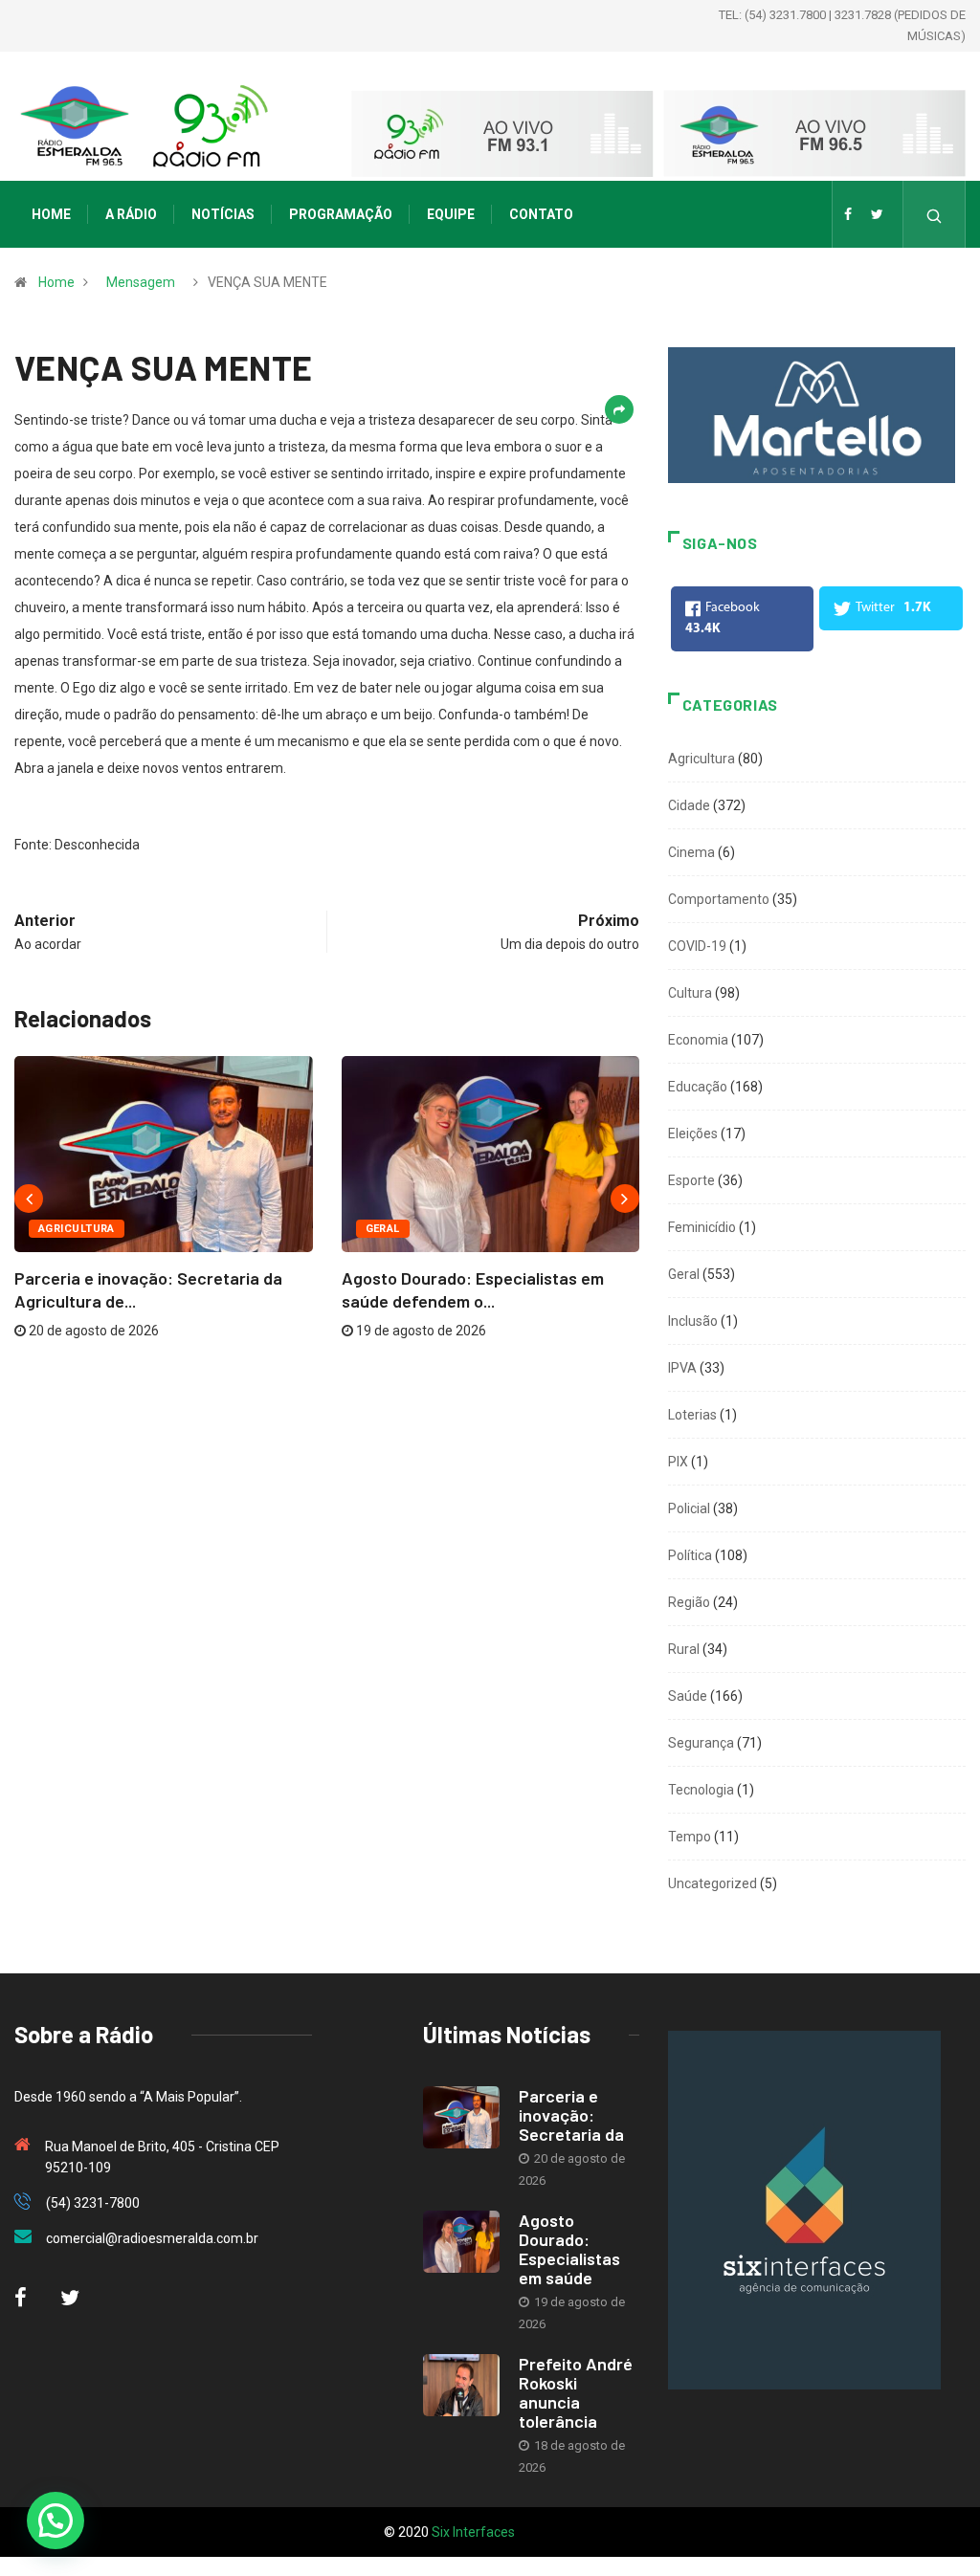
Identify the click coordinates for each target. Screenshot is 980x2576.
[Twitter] (877, 214)
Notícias (223, 214)
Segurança (701, 1743)
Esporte (691, 1180)
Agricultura (77, 1229)
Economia (698, 1040)
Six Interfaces (473, 2532)
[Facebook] (848, 214)
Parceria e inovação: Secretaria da (571, 2115)
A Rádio (131, 214)
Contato (541, 214)
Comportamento (719, 899)
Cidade (689, 805)
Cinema (691, 852)
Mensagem (141, 282)
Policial (689, 1508)
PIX (678, 1462)
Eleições (693, 1134)
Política (690, 1555)
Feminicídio (702, 1227)
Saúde (688, 1696)
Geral (383, 1229)
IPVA (682, 1368)
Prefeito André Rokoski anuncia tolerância (576, 2392)
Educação (698, 1087)
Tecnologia (701, 1790)
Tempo (690, 1837)
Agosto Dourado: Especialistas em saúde (569, 2249)
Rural (684, 1649)
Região (689, 1602)
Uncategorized (713, 1883)
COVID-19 (697, 946)
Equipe (451, 214)
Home (51, 214)
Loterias (692, 1415)
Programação (341, 214)
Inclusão (693, 1321)
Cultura (690, 993)
